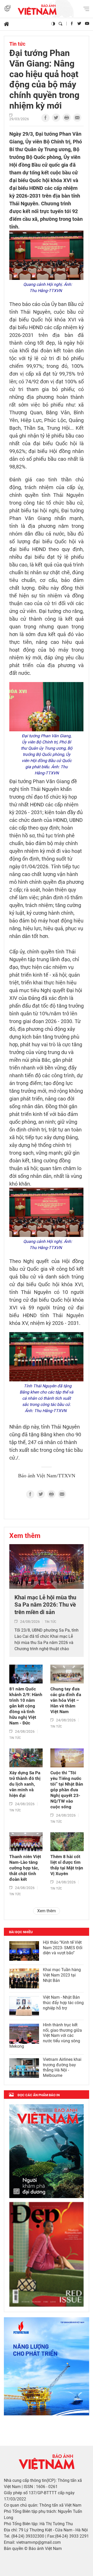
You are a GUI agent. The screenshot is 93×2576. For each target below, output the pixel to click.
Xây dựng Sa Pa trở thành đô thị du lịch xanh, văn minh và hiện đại (25, 1784)
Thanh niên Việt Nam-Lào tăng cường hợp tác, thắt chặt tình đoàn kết (25, 1868)
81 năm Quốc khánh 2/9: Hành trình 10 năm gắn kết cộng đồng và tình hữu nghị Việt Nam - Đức (26, 1706)
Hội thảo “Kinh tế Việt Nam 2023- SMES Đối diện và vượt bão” (63, 1948)
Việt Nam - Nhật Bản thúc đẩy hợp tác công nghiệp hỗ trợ (63, 2003)
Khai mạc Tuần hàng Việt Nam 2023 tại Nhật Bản (62, 1975)
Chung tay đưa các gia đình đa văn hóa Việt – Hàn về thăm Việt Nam (66, 1700)
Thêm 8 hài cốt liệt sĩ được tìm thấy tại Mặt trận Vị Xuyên (67, 1865)
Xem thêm (25, 1536)
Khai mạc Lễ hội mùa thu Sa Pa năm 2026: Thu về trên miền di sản (45, 1605)
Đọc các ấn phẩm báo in (39, 2095)
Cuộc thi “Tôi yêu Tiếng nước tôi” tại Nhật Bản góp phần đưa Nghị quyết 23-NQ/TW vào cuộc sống (67, 1790)
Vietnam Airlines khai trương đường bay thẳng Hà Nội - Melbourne (62, 2067)
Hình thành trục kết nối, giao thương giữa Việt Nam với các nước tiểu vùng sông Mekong (46, 2036)
